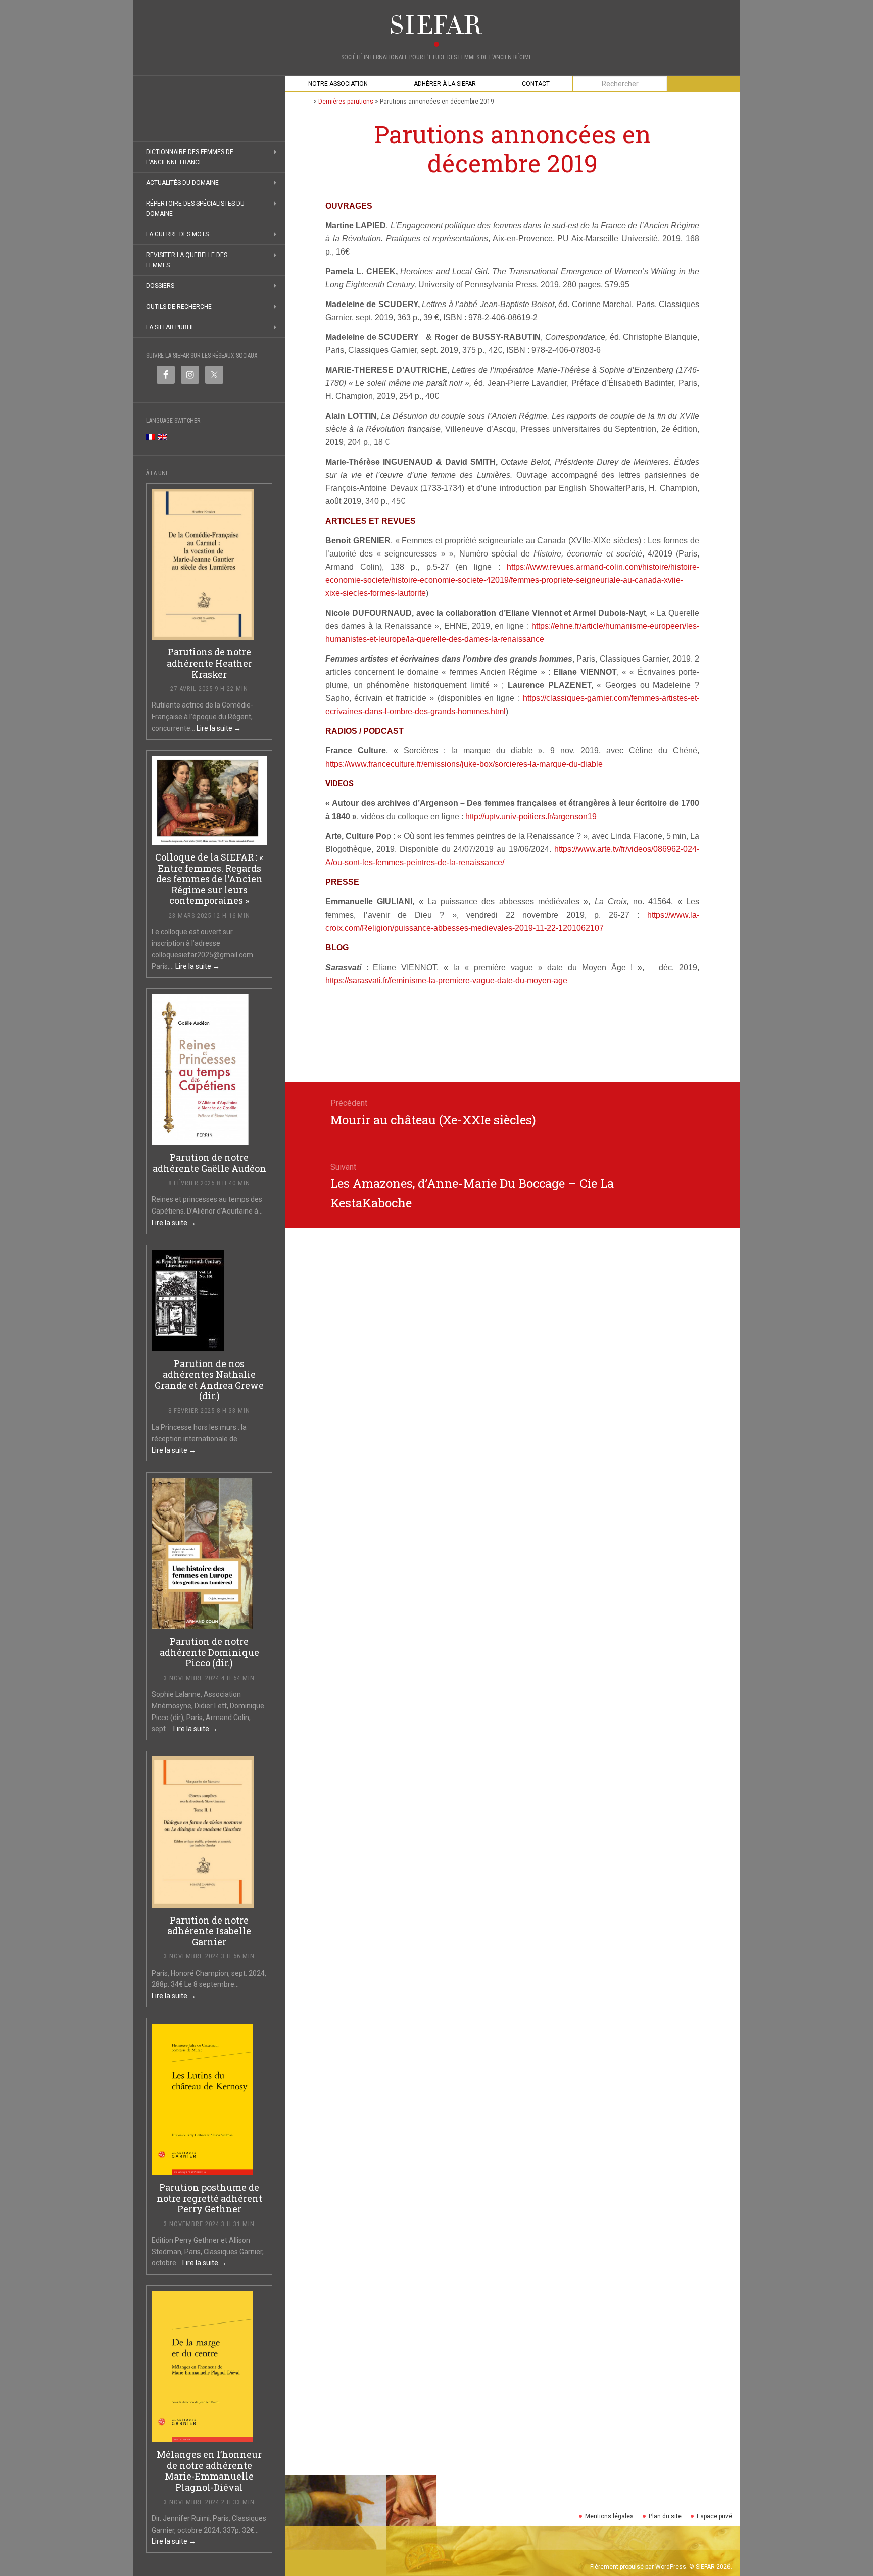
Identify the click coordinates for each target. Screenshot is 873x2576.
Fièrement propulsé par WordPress (638, 2567)
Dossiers (160, 286)
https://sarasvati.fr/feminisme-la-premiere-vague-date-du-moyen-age (446, 980)
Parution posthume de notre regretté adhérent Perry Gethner (209, 2198)
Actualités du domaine (182, 183)
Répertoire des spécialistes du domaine (195, 209)
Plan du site (665, 2516)
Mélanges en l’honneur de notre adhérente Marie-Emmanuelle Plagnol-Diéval (209, 2471)
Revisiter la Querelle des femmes (187, 260)
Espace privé (714, 2516)
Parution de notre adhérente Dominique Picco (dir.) (209, 1652)
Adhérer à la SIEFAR (445, 84)
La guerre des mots (177, 234)
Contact (536, 84)
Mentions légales (609, 2516)
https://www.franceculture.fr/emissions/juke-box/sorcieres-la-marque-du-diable (464, 764)
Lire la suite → (219, 728)
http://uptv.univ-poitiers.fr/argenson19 (531, 816)
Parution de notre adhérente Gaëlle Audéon (209, 1163)
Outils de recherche (179, 307)
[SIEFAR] (437, 25)
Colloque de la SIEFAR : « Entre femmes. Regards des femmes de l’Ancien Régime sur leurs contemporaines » (209, 879)
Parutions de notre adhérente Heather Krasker (209, 663)
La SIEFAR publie (171, 327)
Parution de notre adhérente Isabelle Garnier (209, 1931)
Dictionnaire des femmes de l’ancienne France (190, 157)
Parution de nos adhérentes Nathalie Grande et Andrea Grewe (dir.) (209, 1380)
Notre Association (338, 84)
